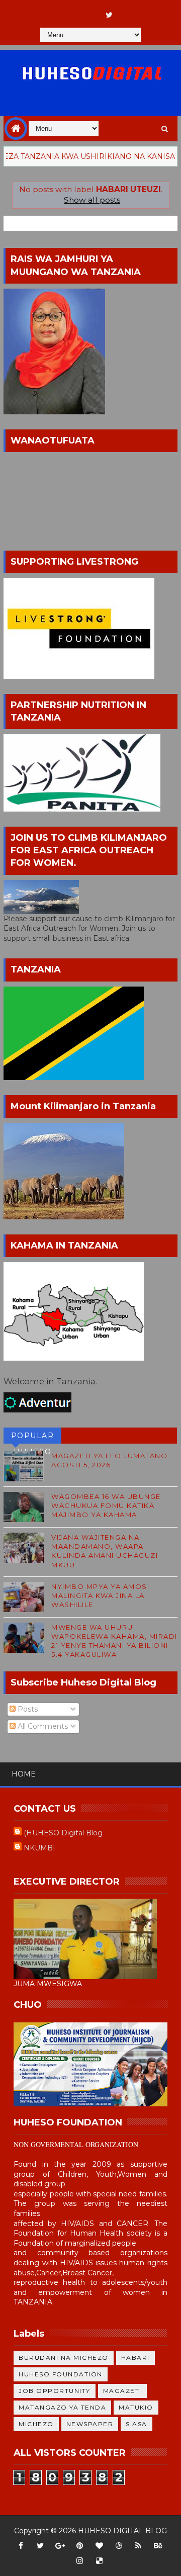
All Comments (42, 1726)
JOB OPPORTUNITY (55, 2391)
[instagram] (79, 2561)
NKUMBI (39, 1848)
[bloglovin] (99, 2546)
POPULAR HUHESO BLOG (33, 1437)
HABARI (135, 2358)
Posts (27, 1709)
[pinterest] (79, 2546)
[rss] (138, 2546)
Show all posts (92, 200)
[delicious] (99, 2561)
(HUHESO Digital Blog (63, 1833)
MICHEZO (36, 2424)
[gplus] (60, 2546)
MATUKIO (136, 2407)
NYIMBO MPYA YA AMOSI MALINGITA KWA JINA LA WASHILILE (100, 1595)
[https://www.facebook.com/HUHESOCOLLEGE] (89, 10)
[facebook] (21, 2546)
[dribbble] (119, 2546)
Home (24, 1774)
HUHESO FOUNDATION (61, 2374)
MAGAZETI (122, 2391)
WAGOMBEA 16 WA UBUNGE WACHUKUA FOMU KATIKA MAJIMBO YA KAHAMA (106, 1505)
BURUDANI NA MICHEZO (64, 2358)
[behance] (158, 2546)
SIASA (137, 2424)
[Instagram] (70, 10)
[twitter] (109, 15)
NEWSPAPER (90, 2424)
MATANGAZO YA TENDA (62, 2407)
